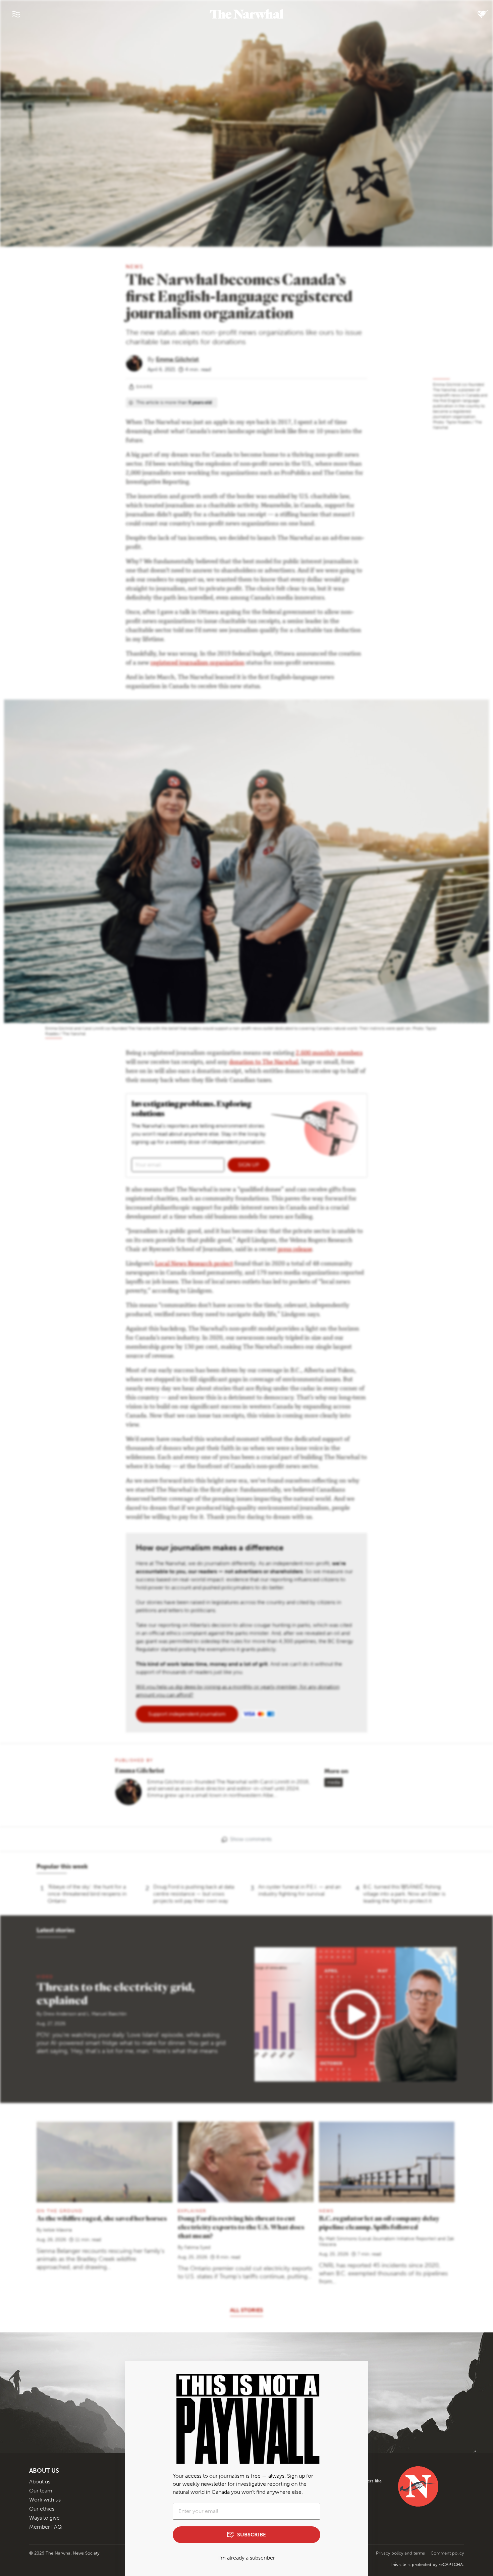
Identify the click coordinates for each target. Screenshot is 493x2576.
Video (45, 1977)
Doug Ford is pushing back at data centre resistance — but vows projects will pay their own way (194, 1894)
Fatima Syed (197, 2247)
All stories (246, 2310)
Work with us (45, 2500)
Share (145, 387)
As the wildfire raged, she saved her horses (102, 2218)
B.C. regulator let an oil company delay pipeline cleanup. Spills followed (379, 2223)
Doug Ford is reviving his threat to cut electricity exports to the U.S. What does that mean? (241, 2227)
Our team (41, 2491)
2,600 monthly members (329, 1053)
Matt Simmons (341, 2239)
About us (40, 2482)
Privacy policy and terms (401, 2553)
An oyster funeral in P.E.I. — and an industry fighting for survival (299, 1890)
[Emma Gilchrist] (137, 363)
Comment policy (447, 2553)
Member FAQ (45, 2527)
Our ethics (42, 2509)
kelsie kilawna (58, 2230)
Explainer (192, 2211)
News (135, 267)
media (334, 1782)
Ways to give (44, 2518)
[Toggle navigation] (16, 14)
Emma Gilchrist (177, 359)
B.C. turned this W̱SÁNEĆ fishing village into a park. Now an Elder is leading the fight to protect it (404, 1894)
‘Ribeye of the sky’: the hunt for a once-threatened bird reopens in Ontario (87, 1894)
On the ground (60, 2211)
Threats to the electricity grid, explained (116, 1993)
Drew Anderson (60, 2014)
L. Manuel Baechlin (107, 2014)
